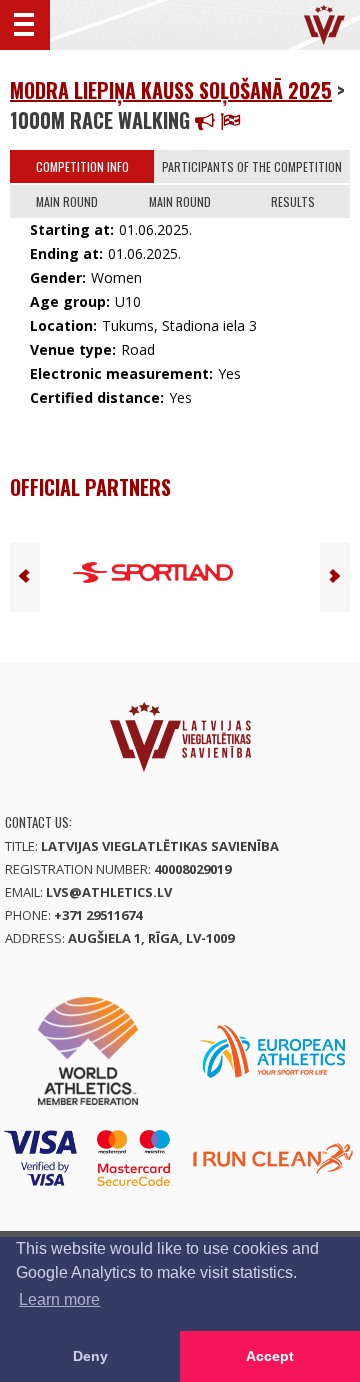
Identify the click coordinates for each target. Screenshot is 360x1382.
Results (293, 201)
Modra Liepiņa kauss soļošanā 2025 (171, 90)
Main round (67, 201)
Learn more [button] (59, 1299)
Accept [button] (270, 1356)
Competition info (82, 166)
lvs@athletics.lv (109, 892)
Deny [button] (90, 1356)
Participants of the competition (252, 166)
